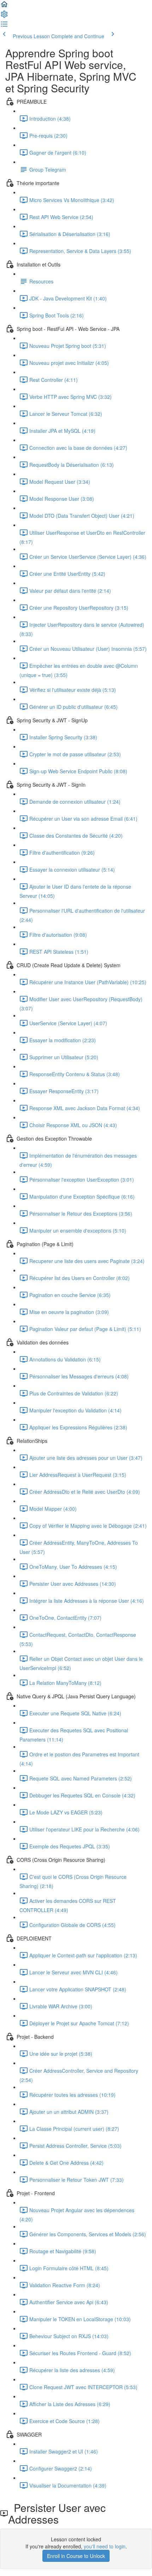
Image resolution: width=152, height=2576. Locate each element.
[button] (4, 6)
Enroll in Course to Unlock (76, 2556)
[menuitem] (4, 16)
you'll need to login (105, 2546)
